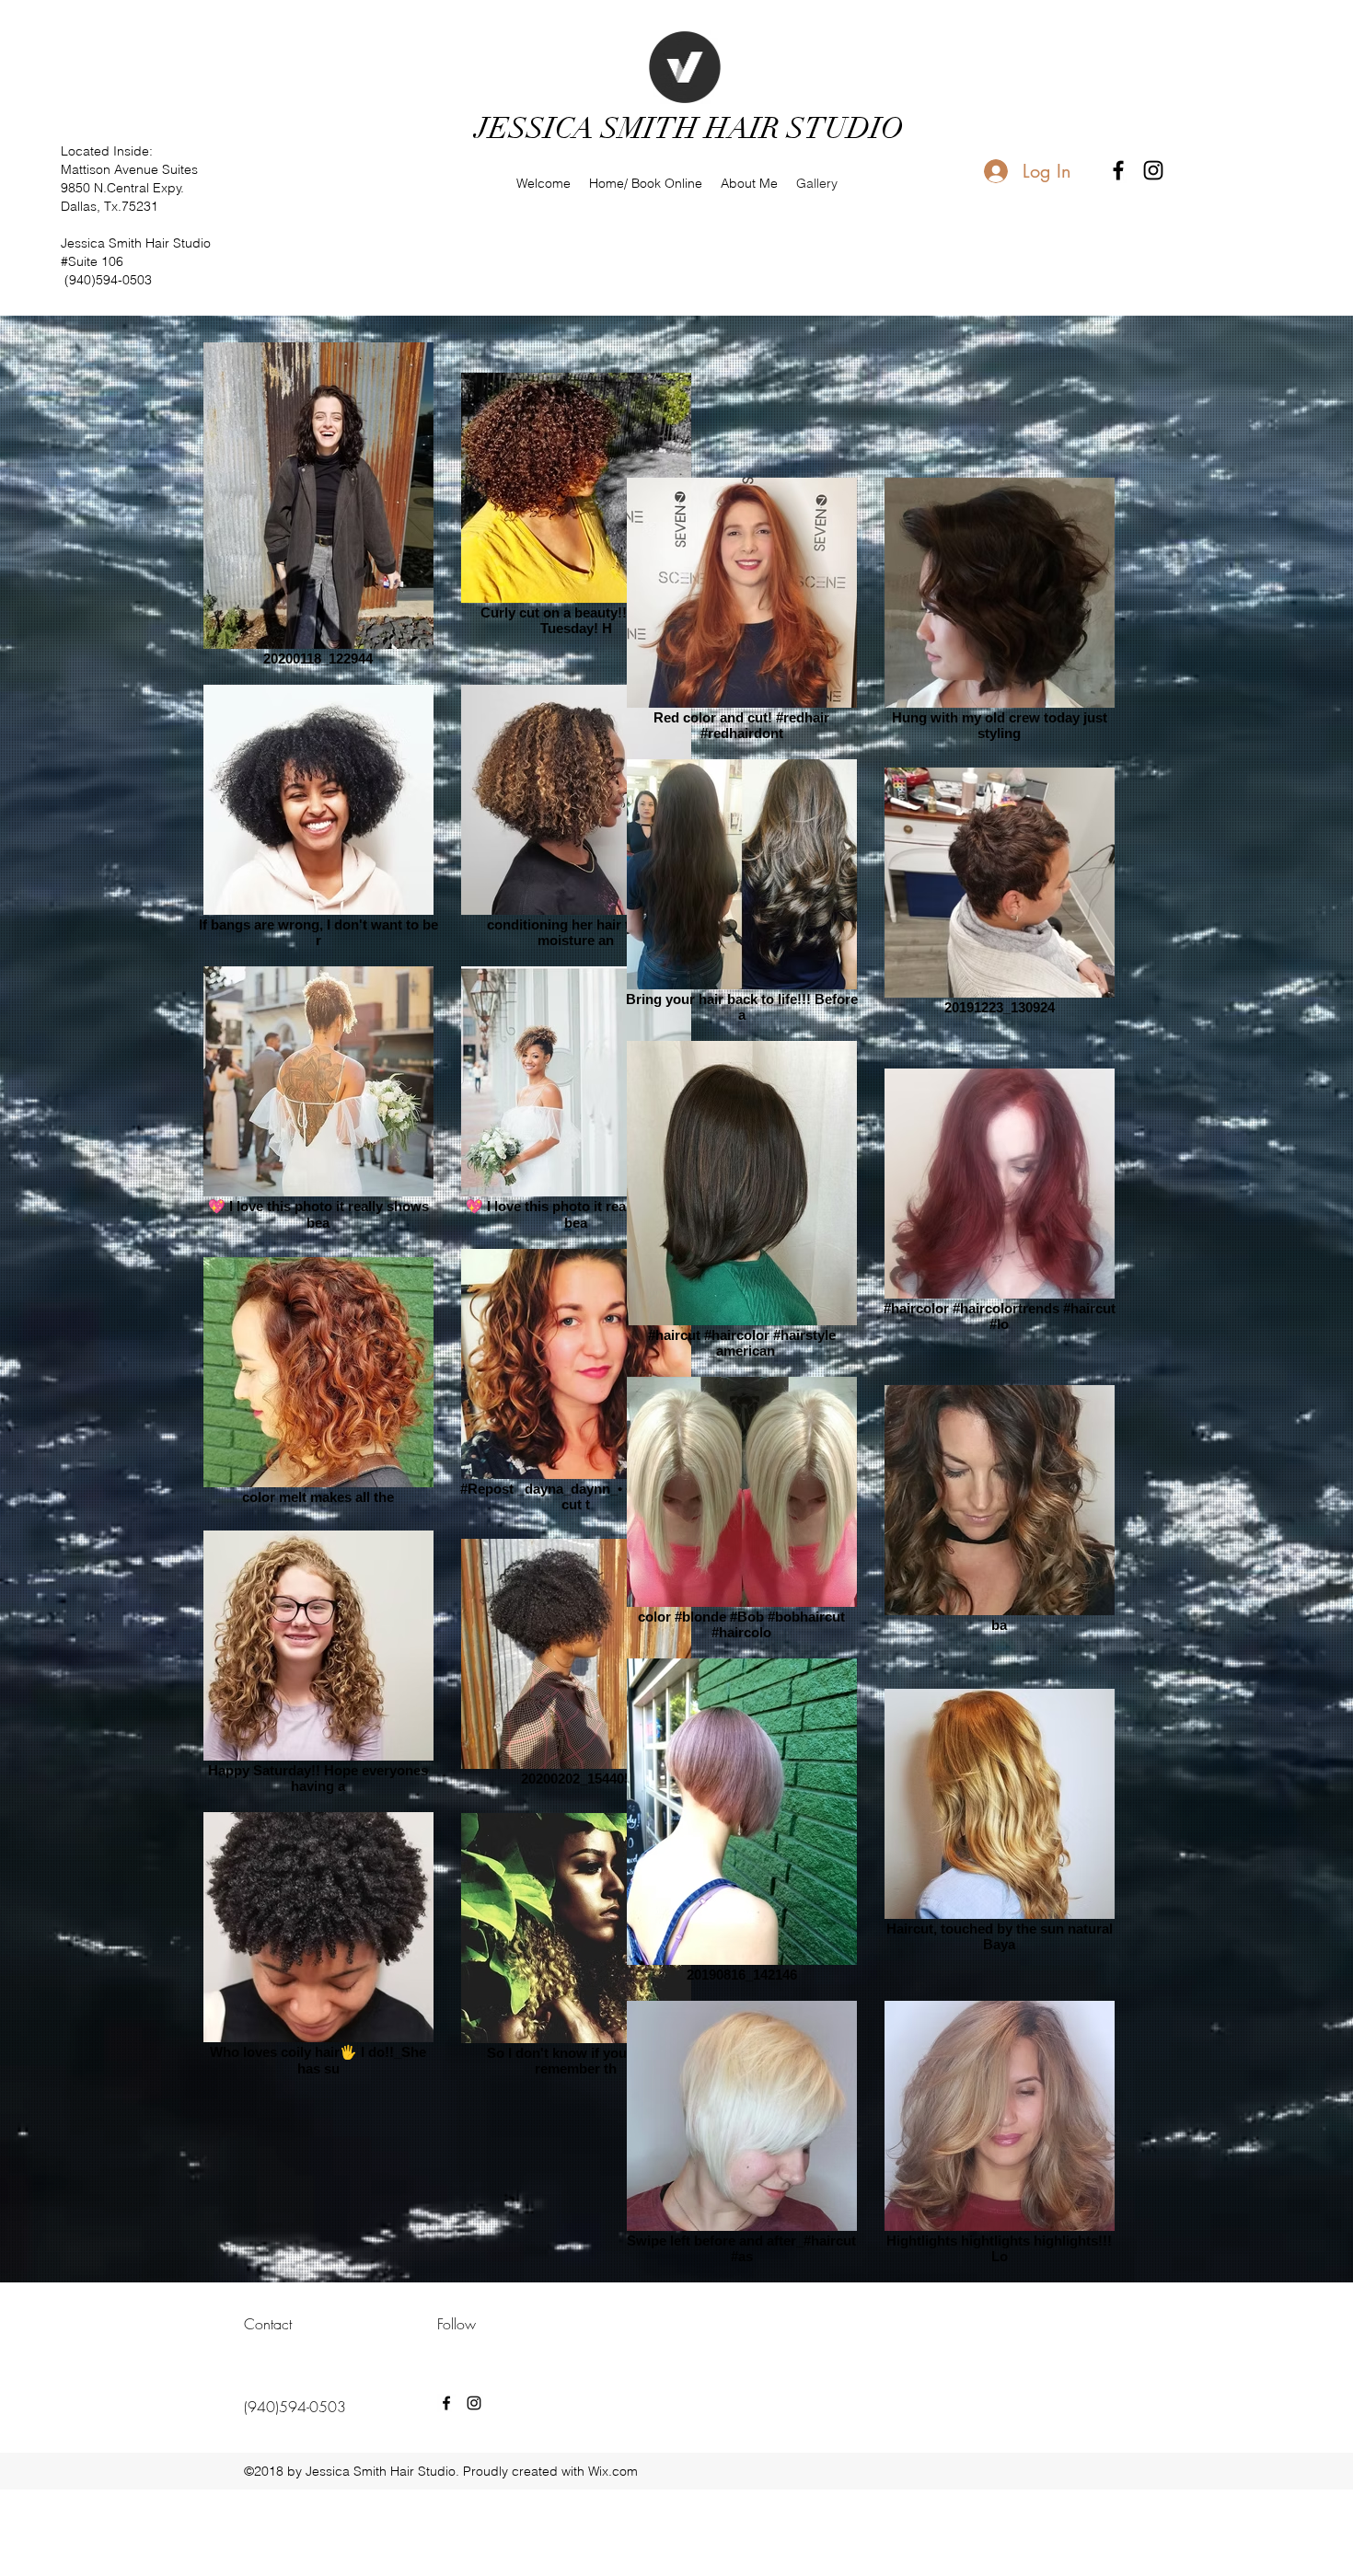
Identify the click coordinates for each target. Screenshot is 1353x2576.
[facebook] (1118, 170)
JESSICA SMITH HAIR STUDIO (689, 128)
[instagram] (1153, 170)
